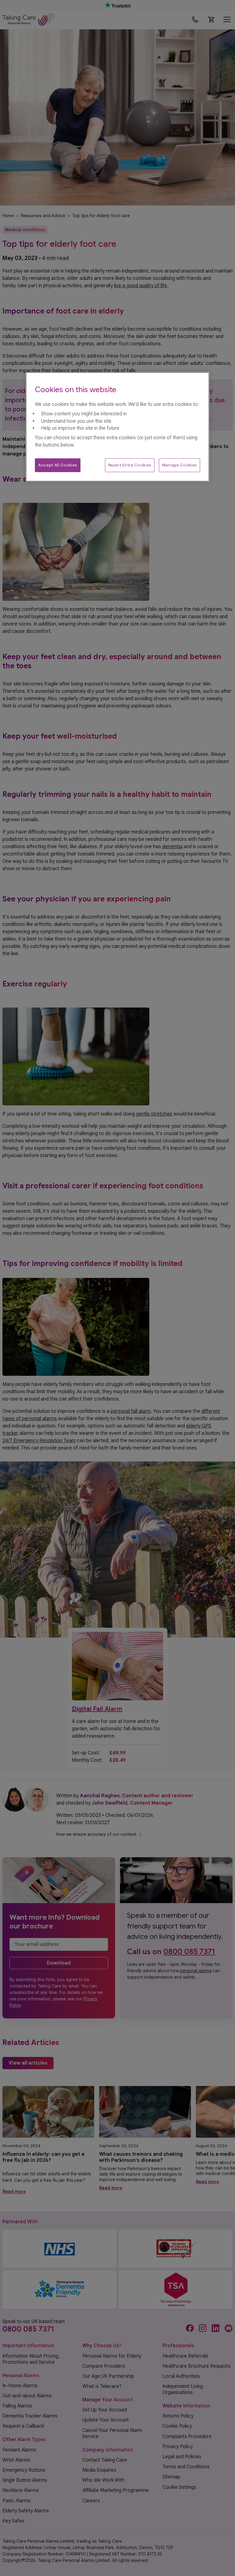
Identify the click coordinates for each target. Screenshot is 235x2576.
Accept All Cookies (58, 465)
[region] (117, 427)
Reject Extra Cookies (130, 465)
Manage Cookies (179, 465)
